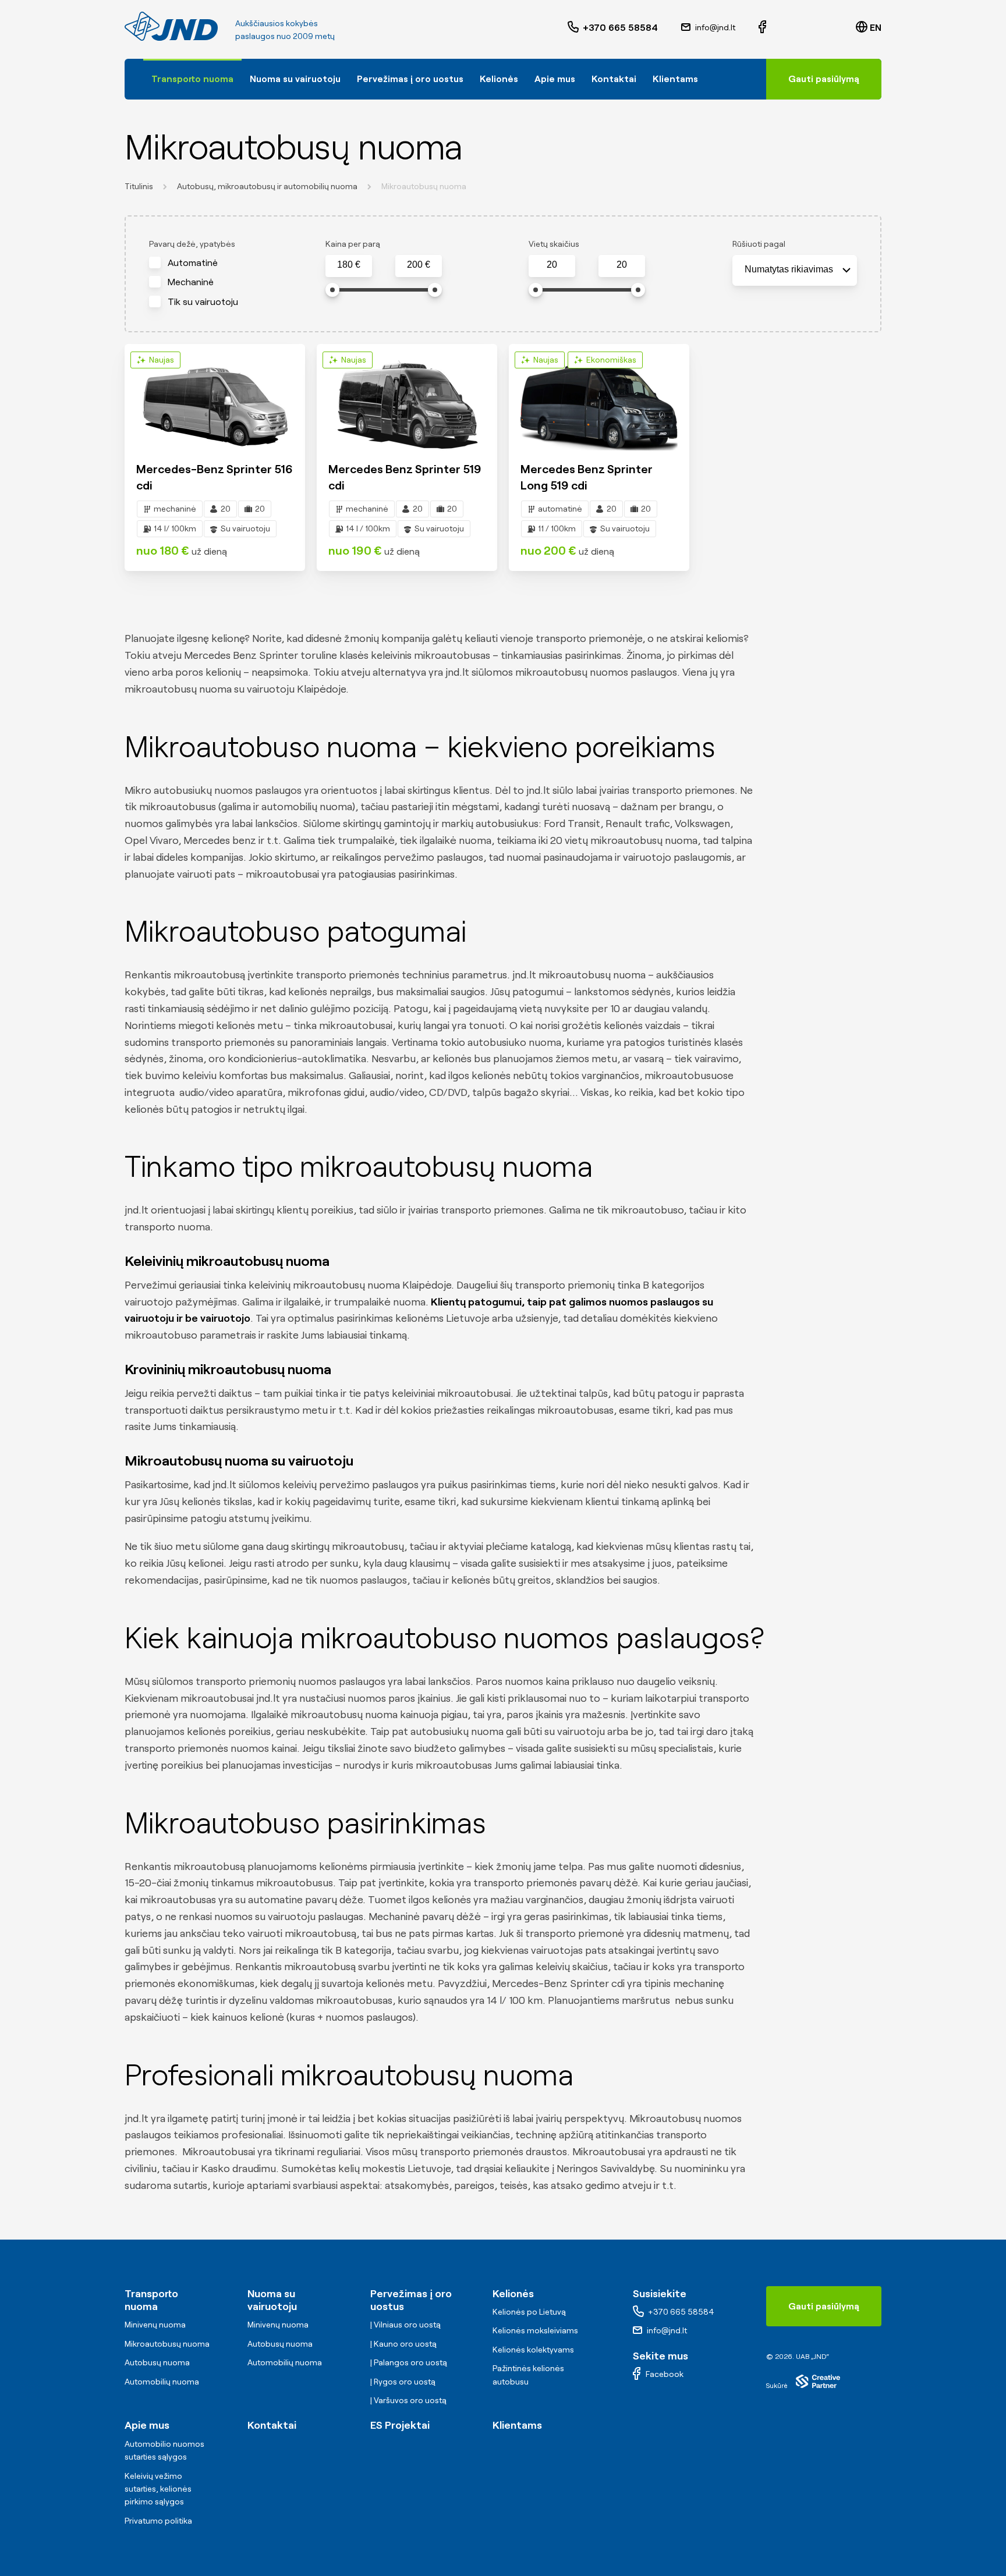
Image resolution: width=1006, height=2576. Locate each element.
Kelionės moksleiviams (535, 2330)
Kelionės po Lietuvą (529, 2311)
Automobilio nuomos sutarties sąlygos (164, 2450)
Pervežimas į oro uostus (410, 78)
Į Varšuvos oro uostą (408, 2400)
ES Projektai (400, 2424)
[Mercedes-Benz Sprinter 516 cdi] (215, 458)
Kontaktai (614, 78)
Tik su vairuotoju (203, 301)
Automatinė (193, 262)
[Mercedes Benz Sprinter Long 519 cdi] (599, 458)
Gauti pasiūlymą (824, 78)
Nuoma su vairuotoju (295, 78)
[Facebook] (762, 27)
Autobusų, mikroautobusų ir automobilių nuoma (267, 186)
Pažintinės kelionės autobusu (528, 2374)
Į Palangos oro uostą (409, 2362)
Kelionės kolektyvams (533, 2349)
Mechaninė (191, 281)
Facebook (665, 2373)
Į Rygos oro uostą (403, 2381)
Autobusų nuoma (157, 2362)
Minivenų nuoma (155, 2324)
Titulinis (139, 186)
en (876, 27)
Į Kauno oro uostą (403, 2343)
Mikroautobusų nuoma (167, 2343)
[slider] (332, 290)
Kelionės (499, 78)
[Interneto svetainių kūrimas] (818, 2381)
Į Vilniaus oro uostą (405, 2324)
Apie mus (555, 78)
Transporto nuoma (192, 78)
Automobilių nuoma (162, 2381)
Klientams (675, 78)
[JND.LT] (171, 26)
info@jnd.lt (715, 27)
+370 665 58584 (620, 27)
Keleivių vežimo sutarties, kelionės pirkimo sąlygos (158, 2488)
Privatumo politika (158, 2520)
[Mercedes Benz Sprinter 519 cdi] (407, 458)
